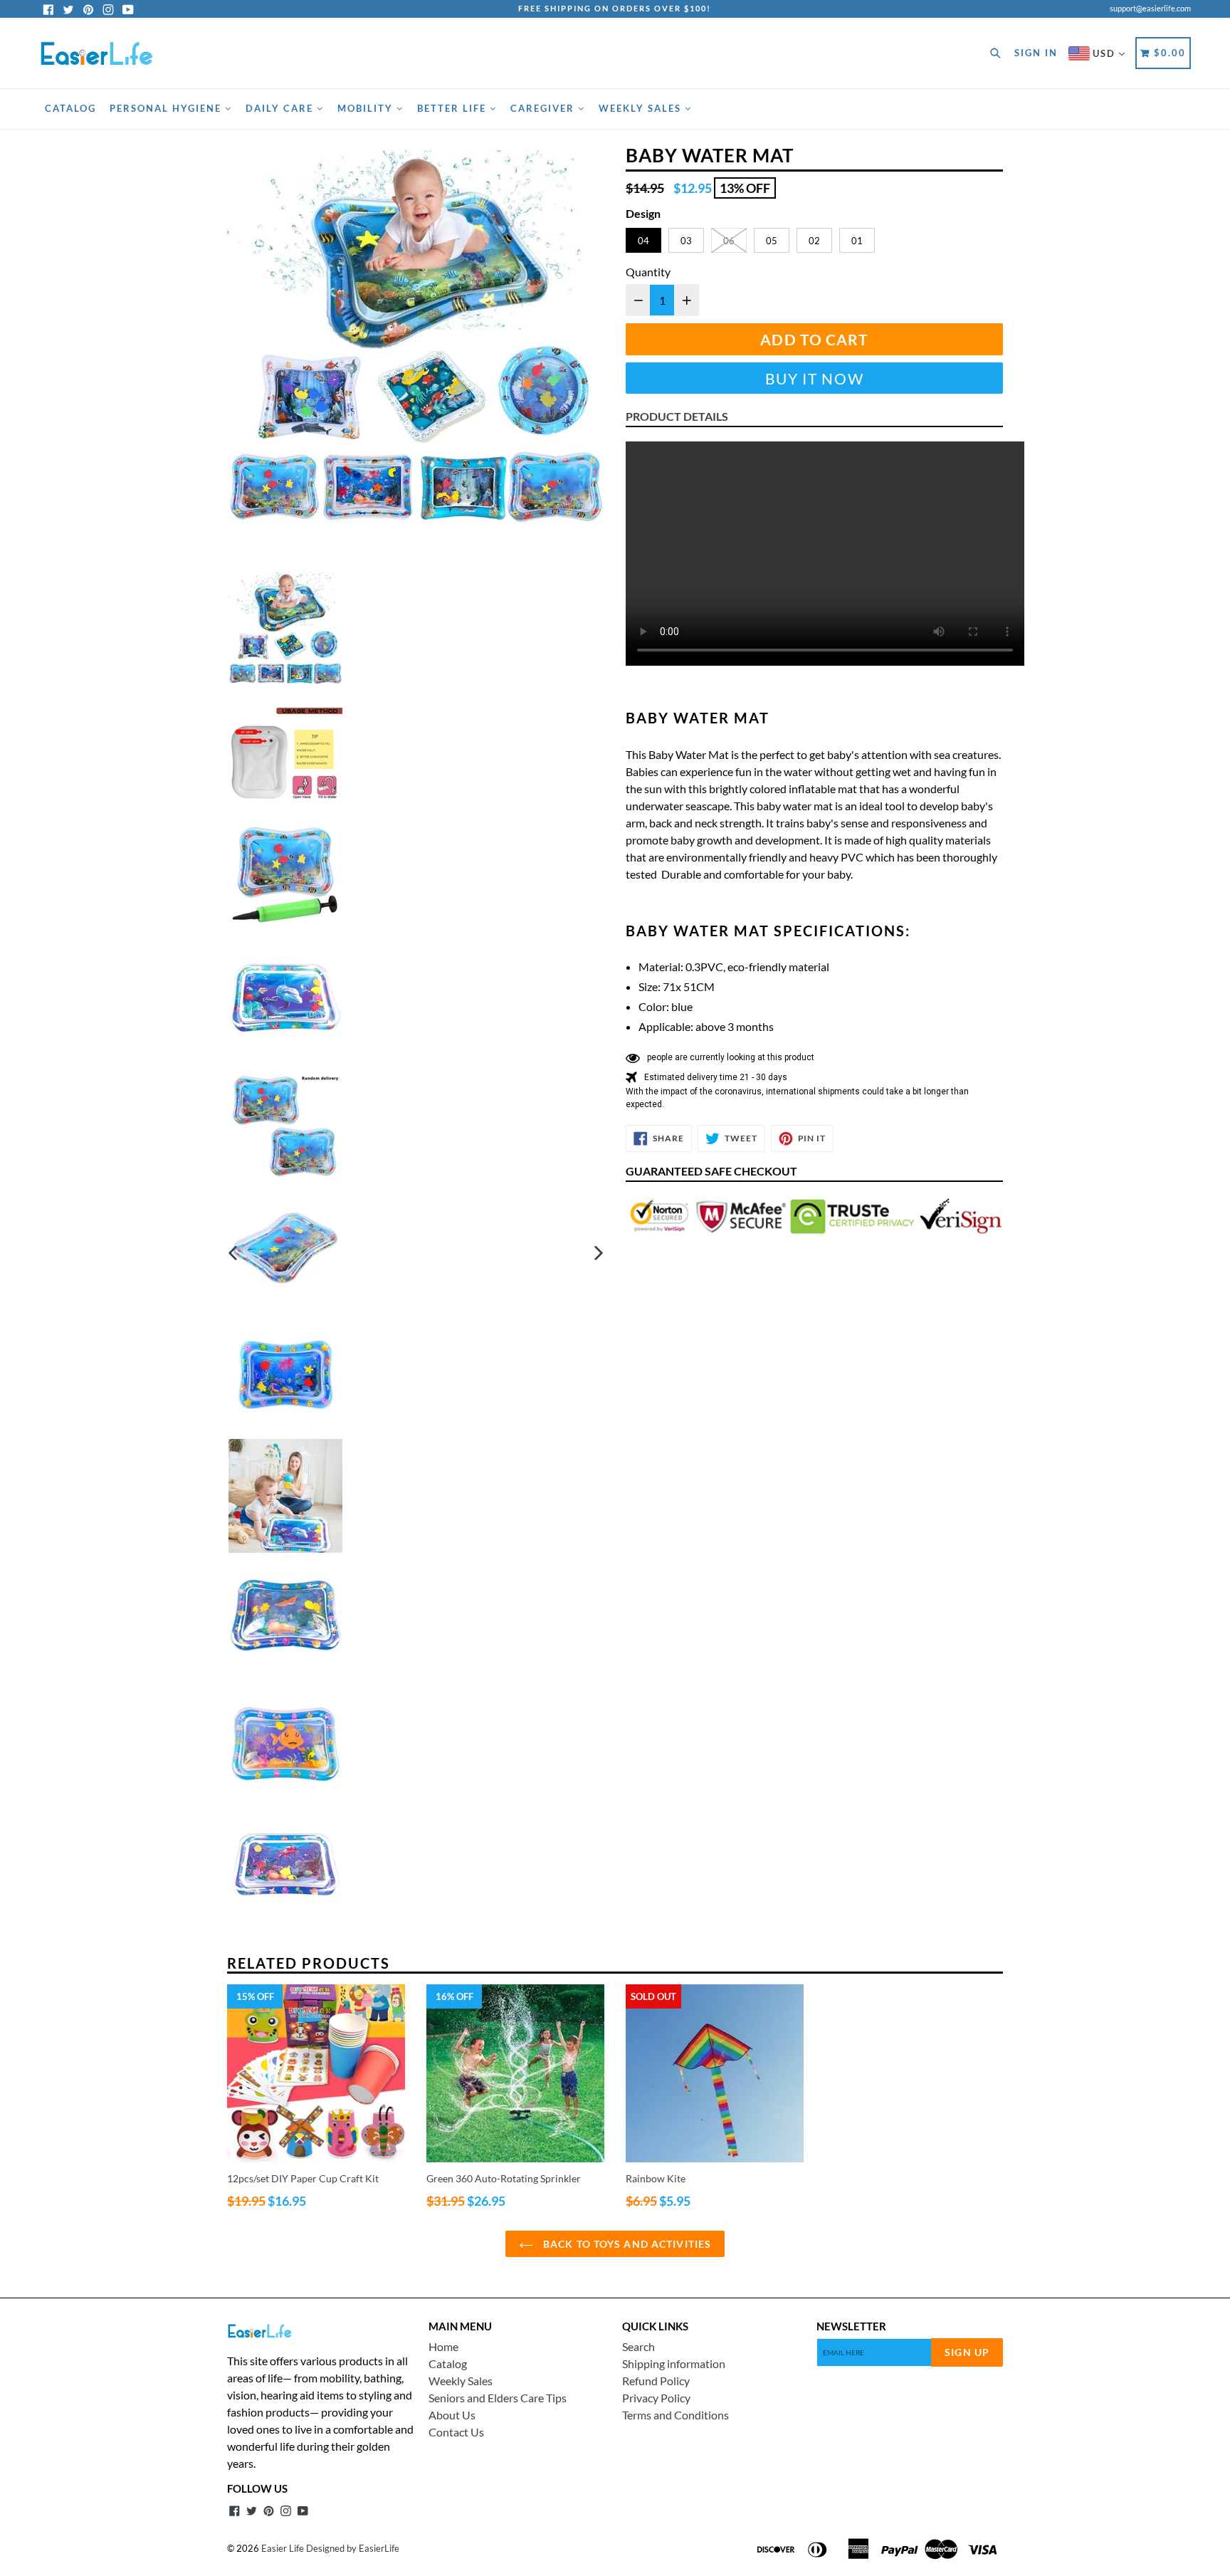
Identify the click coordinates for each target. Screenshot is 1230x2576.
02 (814, 241)
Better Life (453, 108)
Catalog (70, 108)
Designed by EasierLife (353, 2548)
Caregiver (544, 108)
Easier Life (283, 2548)
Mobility (367, 108)
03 (686, 241)
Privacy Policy (656, 2398)
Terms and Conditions (676, 2415)
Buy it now (815, 378)
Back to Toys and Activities (626, 2244)
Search (638, 2346)
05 (772, 241)
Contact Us (456, 2432)
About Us (452, 2415)
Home (443, 2346)
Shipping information (674, 2363)
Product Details (677, 416)
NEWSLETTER (851, 2326)
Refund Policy (656, 2381)
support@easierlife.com (1150, 8)
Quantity (648, 272)
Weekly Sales (642, 108)
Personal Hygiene (167, 108)
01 (857, 241)
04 (643, 241)
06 (729, 241)
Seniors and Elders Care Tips (498, 2398)
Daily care (281, 108)
